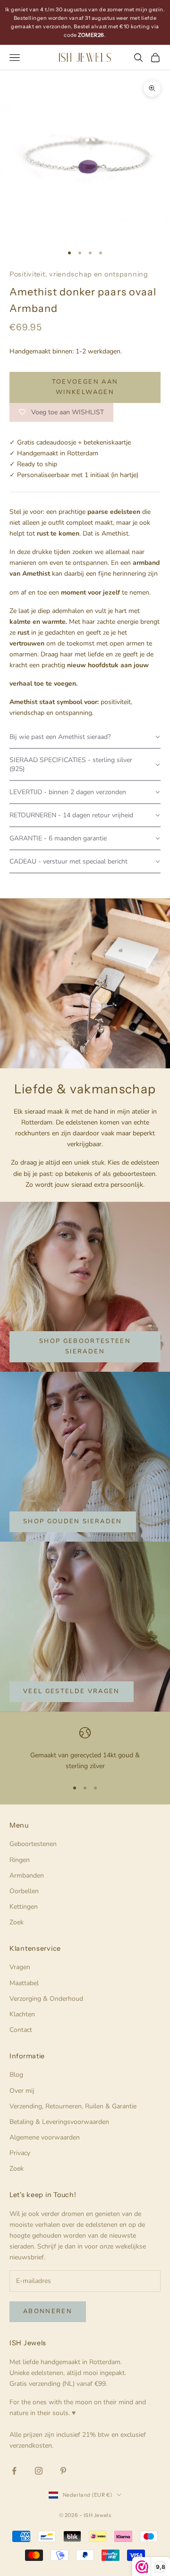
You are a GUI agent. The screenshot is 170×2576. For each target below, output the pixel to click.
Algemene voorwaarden (45, 2137)
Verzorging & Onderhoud (46, 1999)
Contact (21, 2030)
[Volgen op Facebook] (14, 2471)
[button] (85, 737)
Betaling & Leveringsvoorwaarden (59, 2122)
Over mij (22, 2091)
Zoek (17, 1922)
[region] (85, 1749)
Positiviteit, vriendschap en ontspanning (79, 274)
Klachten (22, 2014)
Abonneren (48, 2311)
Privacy (20, 2153)
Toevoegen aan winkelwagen (85, 387)
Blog (16, 2075)
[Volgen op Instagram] (39, 2471)
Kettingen (24, 1907)
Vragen (20, 1967)
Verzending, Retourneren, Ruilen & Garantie (73, 2106)
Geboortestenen (33, 1844)
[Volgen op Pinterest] (63, 2471)
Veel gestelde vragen (72, 1691)
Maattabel (24, 1983)
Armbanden (27, 1875)
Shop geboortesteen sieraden (85, 1346)
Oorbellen (24, 1891)
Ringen (20, 1860)
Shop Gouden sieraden (73, 1521)
